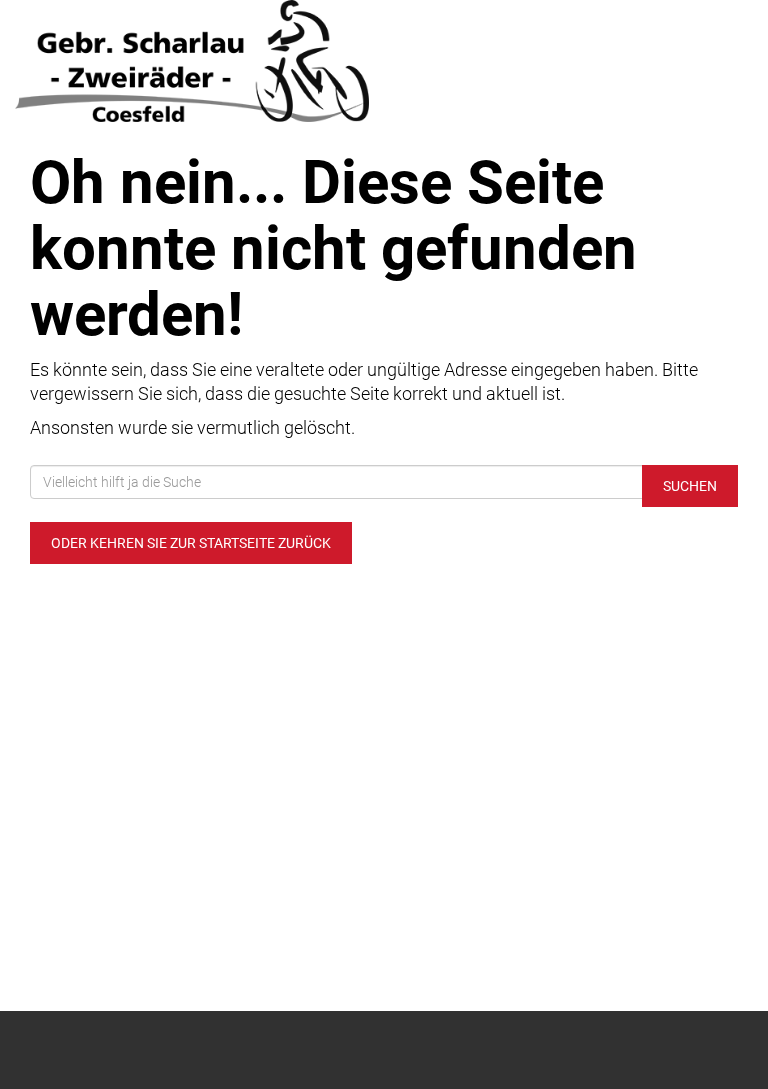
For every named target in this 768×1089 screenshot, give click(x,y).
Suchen (690, 486)
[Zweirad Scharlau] (192, 61)
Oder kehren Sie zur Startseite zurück (191, 543)
